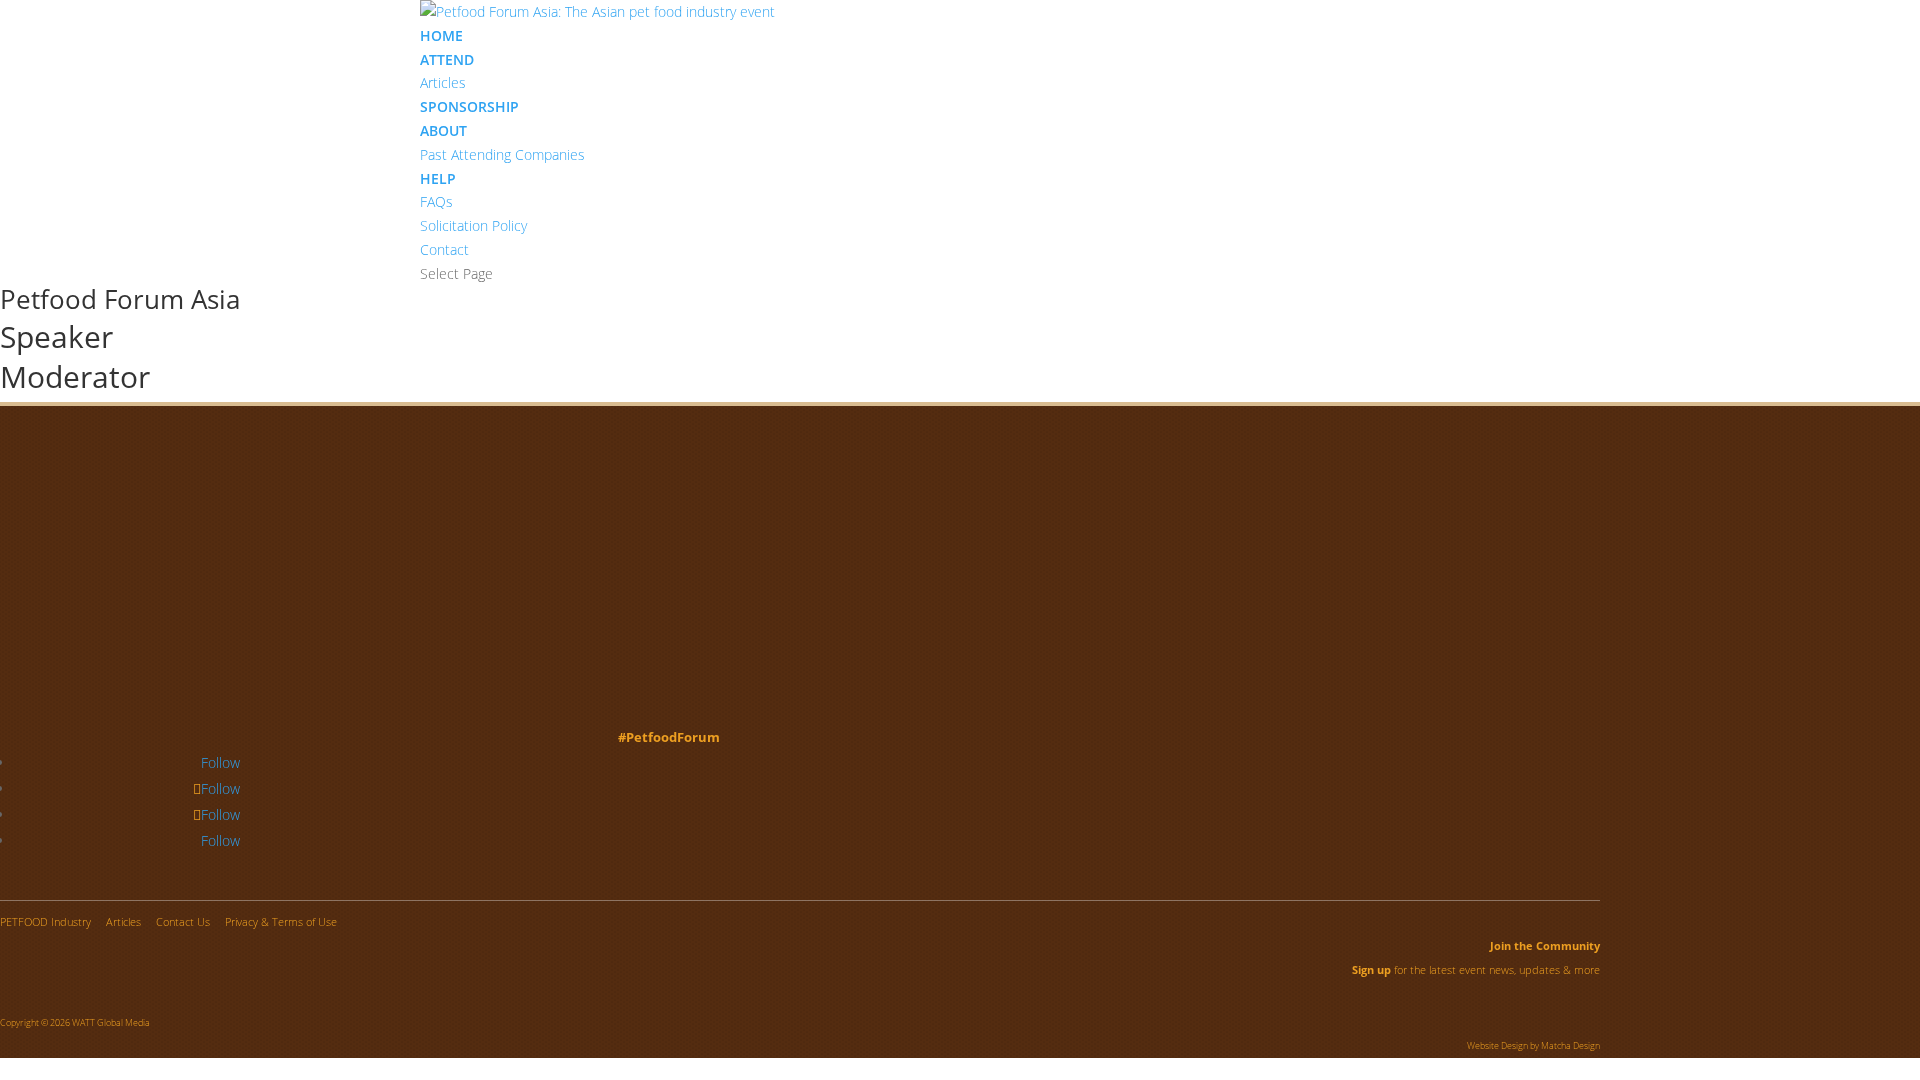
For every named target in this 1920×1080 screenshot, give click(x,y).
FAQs (436, 201)
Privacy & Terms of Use (281, 921)
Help (438, 178)
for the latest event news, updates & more (1476, 969)
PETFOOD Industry (45, 921)
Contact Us (183, 921)
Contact (444, 249)
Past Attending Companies (502, 154)
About (443, 130)
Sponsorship (469, 106)
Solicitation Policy (473, 225)
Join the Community (1545, 945)
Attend (447, 59)
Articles (443, 82)
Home (441, 35)
